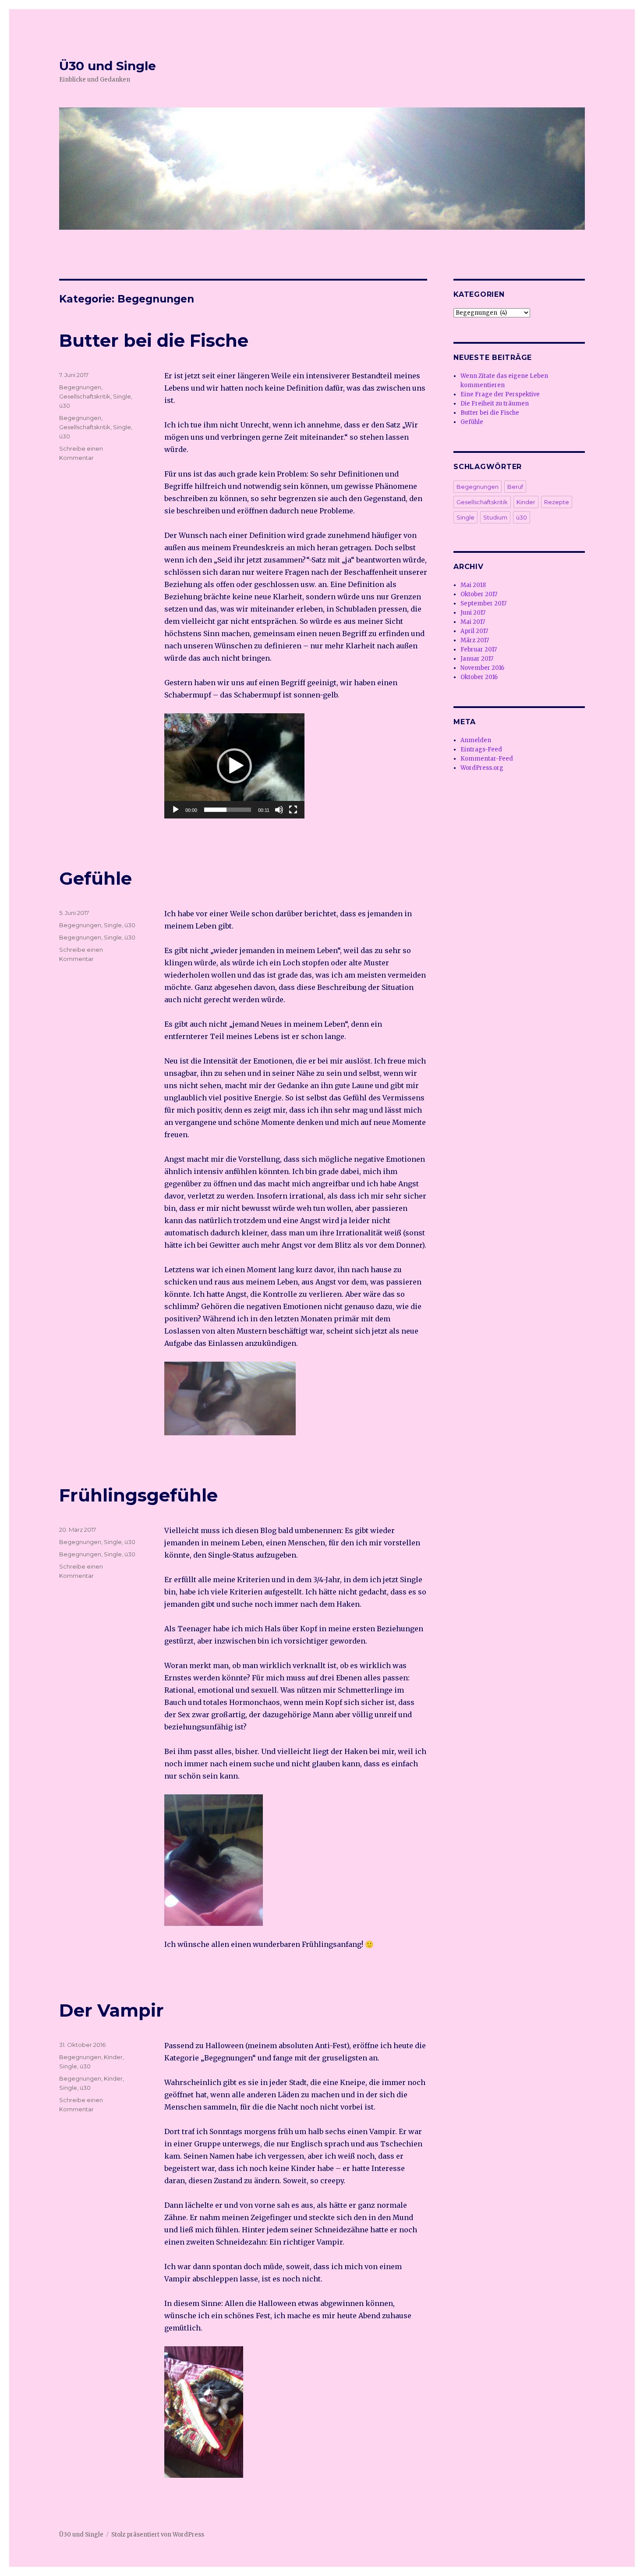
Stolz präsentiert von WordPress (158, 2535)
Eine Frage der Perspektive (500, 394)
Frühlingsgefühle (138, 1495)
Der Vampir (111, 2010)
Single (122, 396)
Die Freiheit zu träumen (495, 404)
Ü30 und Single (108, 66)
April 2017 (474, 631)
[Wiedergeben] (176, 810)
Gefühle (96, 878)
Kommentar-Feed (487, 759)
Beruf (515, 487)
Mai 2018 (473, 585)
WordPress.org (482, 768)
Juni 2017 (473, 613)
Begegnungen (80, 387)
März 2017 (475, 640)
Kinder (113, 2057)
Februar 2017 (479, 649)
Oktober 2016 (479, 677)
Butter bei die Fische (154, 340)
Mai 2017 (473, 622)
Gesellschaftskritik (85, 396)
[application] (234, 766)
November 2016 (482, 668)
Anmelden (476, 740)
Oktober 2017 (479, 594)
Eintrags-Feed (481, 749)
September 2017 (483, 603)
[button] (234, 766)
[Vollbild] (293, 810)
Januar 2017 (477, 659)
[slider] (228, 810)
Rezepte (557, 502)
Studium (495, 517)
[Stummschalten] (279, 810)
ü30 (65, 406)
